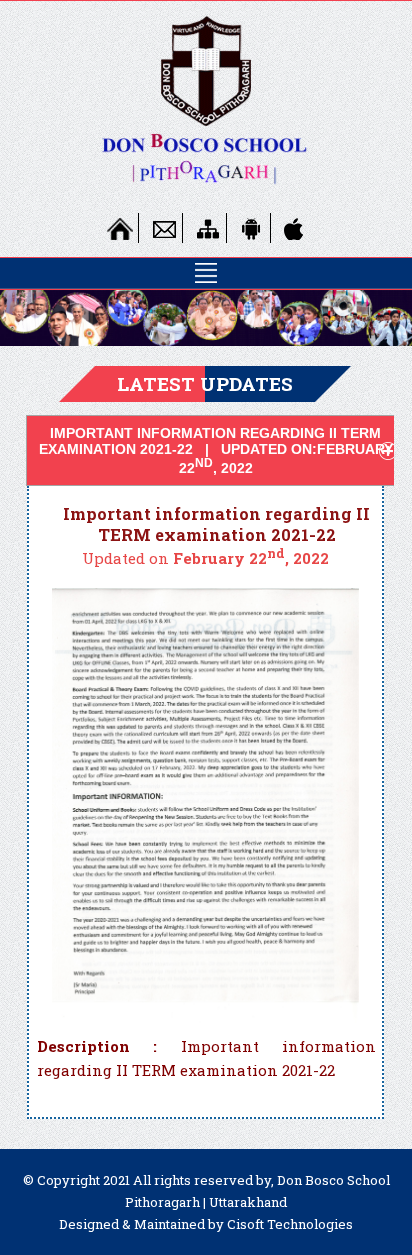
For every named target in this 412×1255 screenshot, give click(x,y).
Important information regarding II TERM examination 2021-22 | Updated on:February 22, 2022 (216, 451)
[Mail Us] (164, 228)
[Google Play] (252, 228)
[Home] (120, 228)
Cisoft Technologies (290, 1224)
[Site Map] (208, 228)
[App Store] (296, 228)
